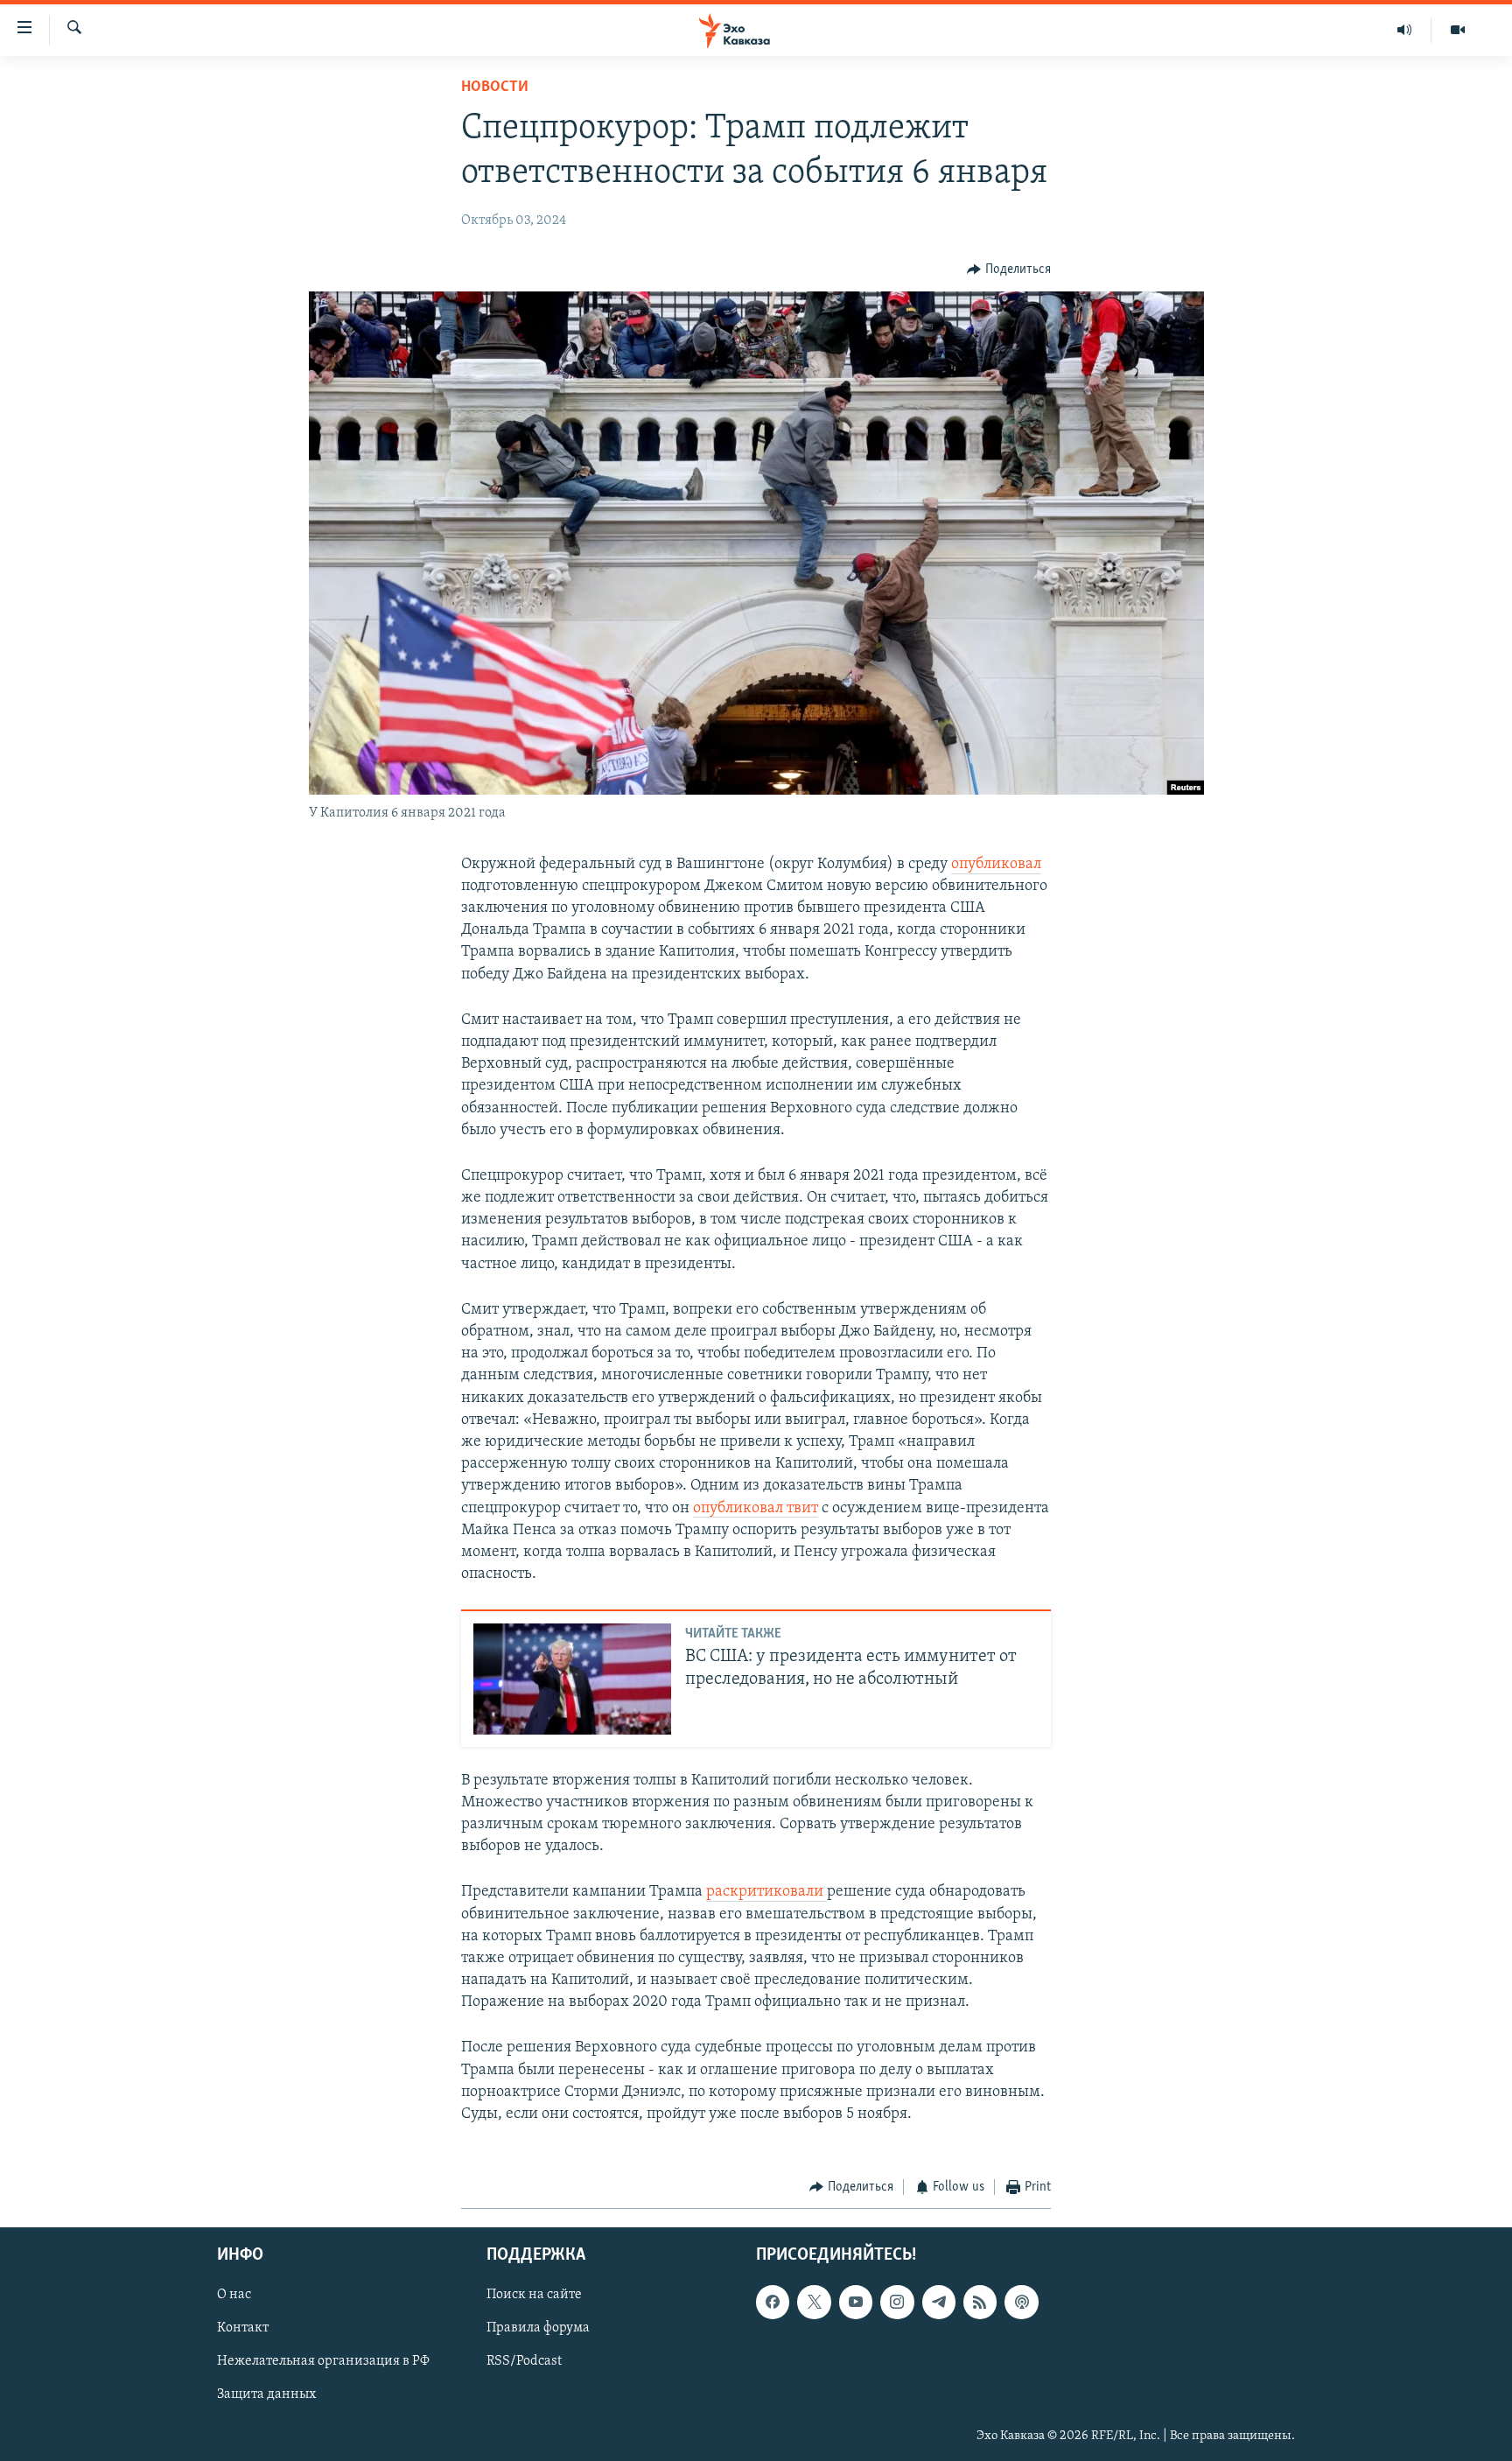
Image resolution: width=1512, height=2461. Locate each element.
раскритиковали (766, 1892)
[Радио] (1405, 30)
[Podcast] (1021, 2302)
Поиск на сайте (534, 2295)
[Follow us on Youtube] (856, 2302)
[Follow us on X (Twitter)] (814, 2302)
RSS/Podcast (524, 2361)
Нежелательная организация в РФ (323, 2361)
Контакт (243, 2328)
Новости (495, 88)
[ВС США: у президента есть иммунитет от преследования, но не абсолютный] (572, 1679)
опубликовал (996, 865)
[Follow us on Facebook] (773, 2302)
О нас (234, 2295)
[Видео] (1458, 30)
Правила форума (538, 2328)
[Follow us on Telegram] (939, 2302)
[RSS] (980, 2302)
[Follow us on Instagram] (897, 2302)
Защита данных (266, 2394)
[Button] (1009, 270)
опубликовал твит (756, 1509)
